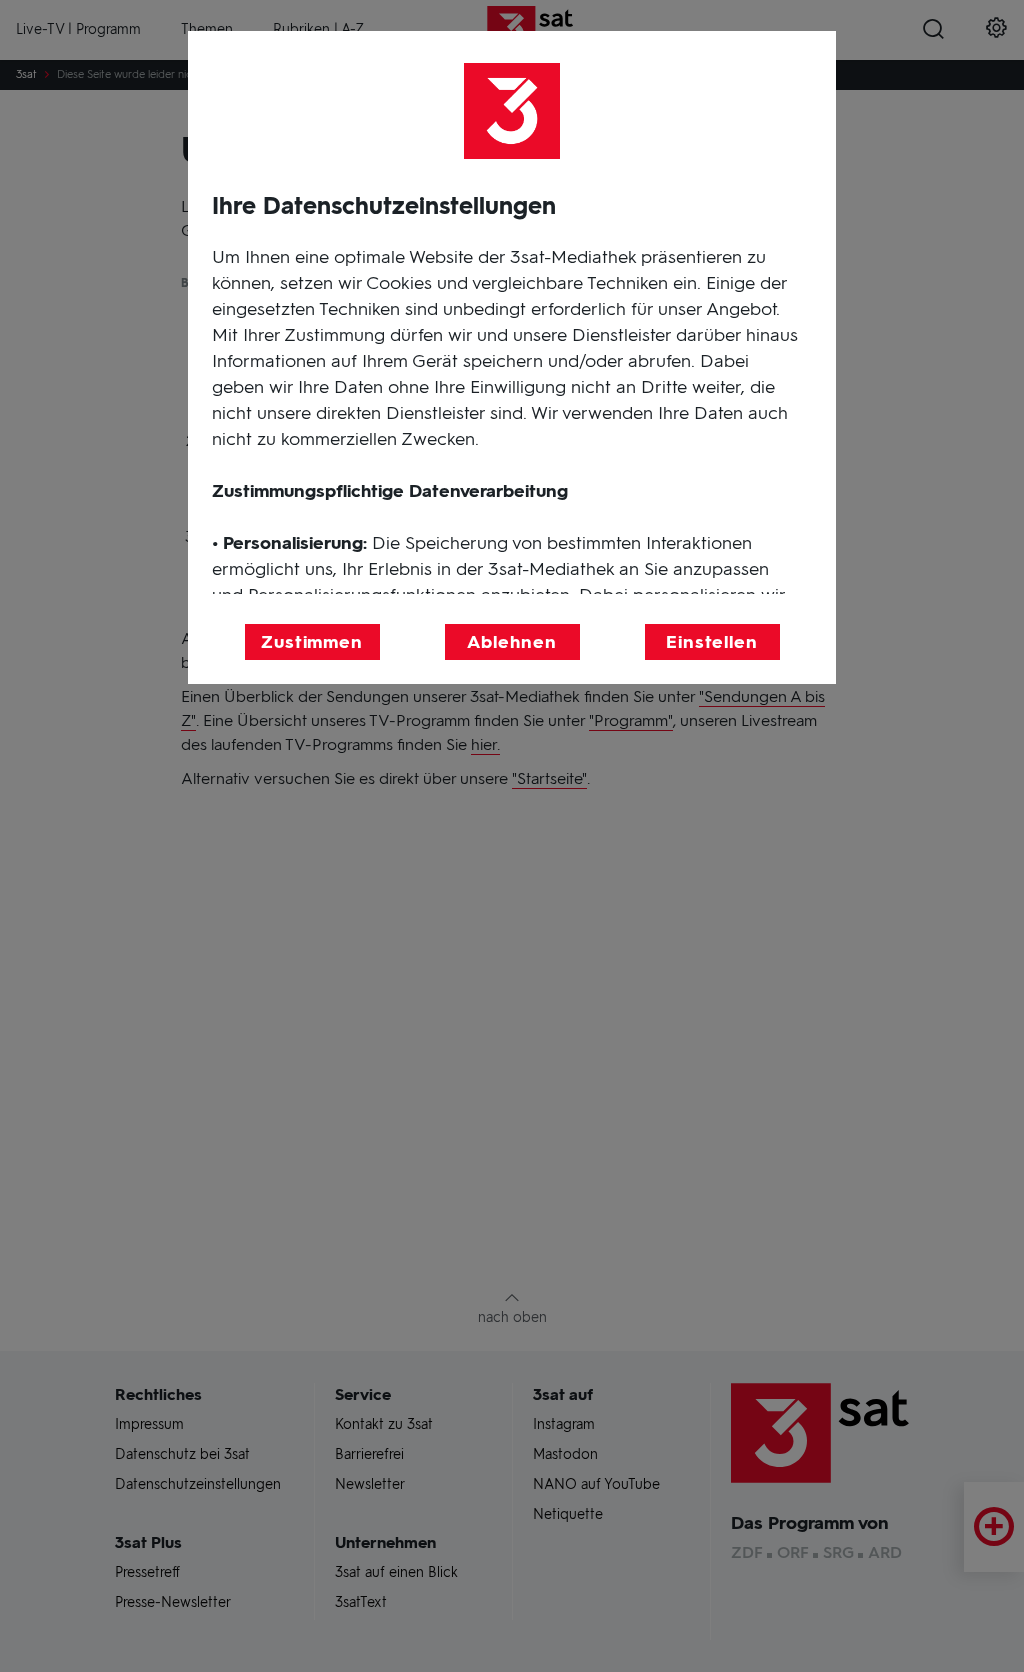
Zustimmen (312, 642)
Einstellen (712, 642)
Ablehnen (511, 642)
